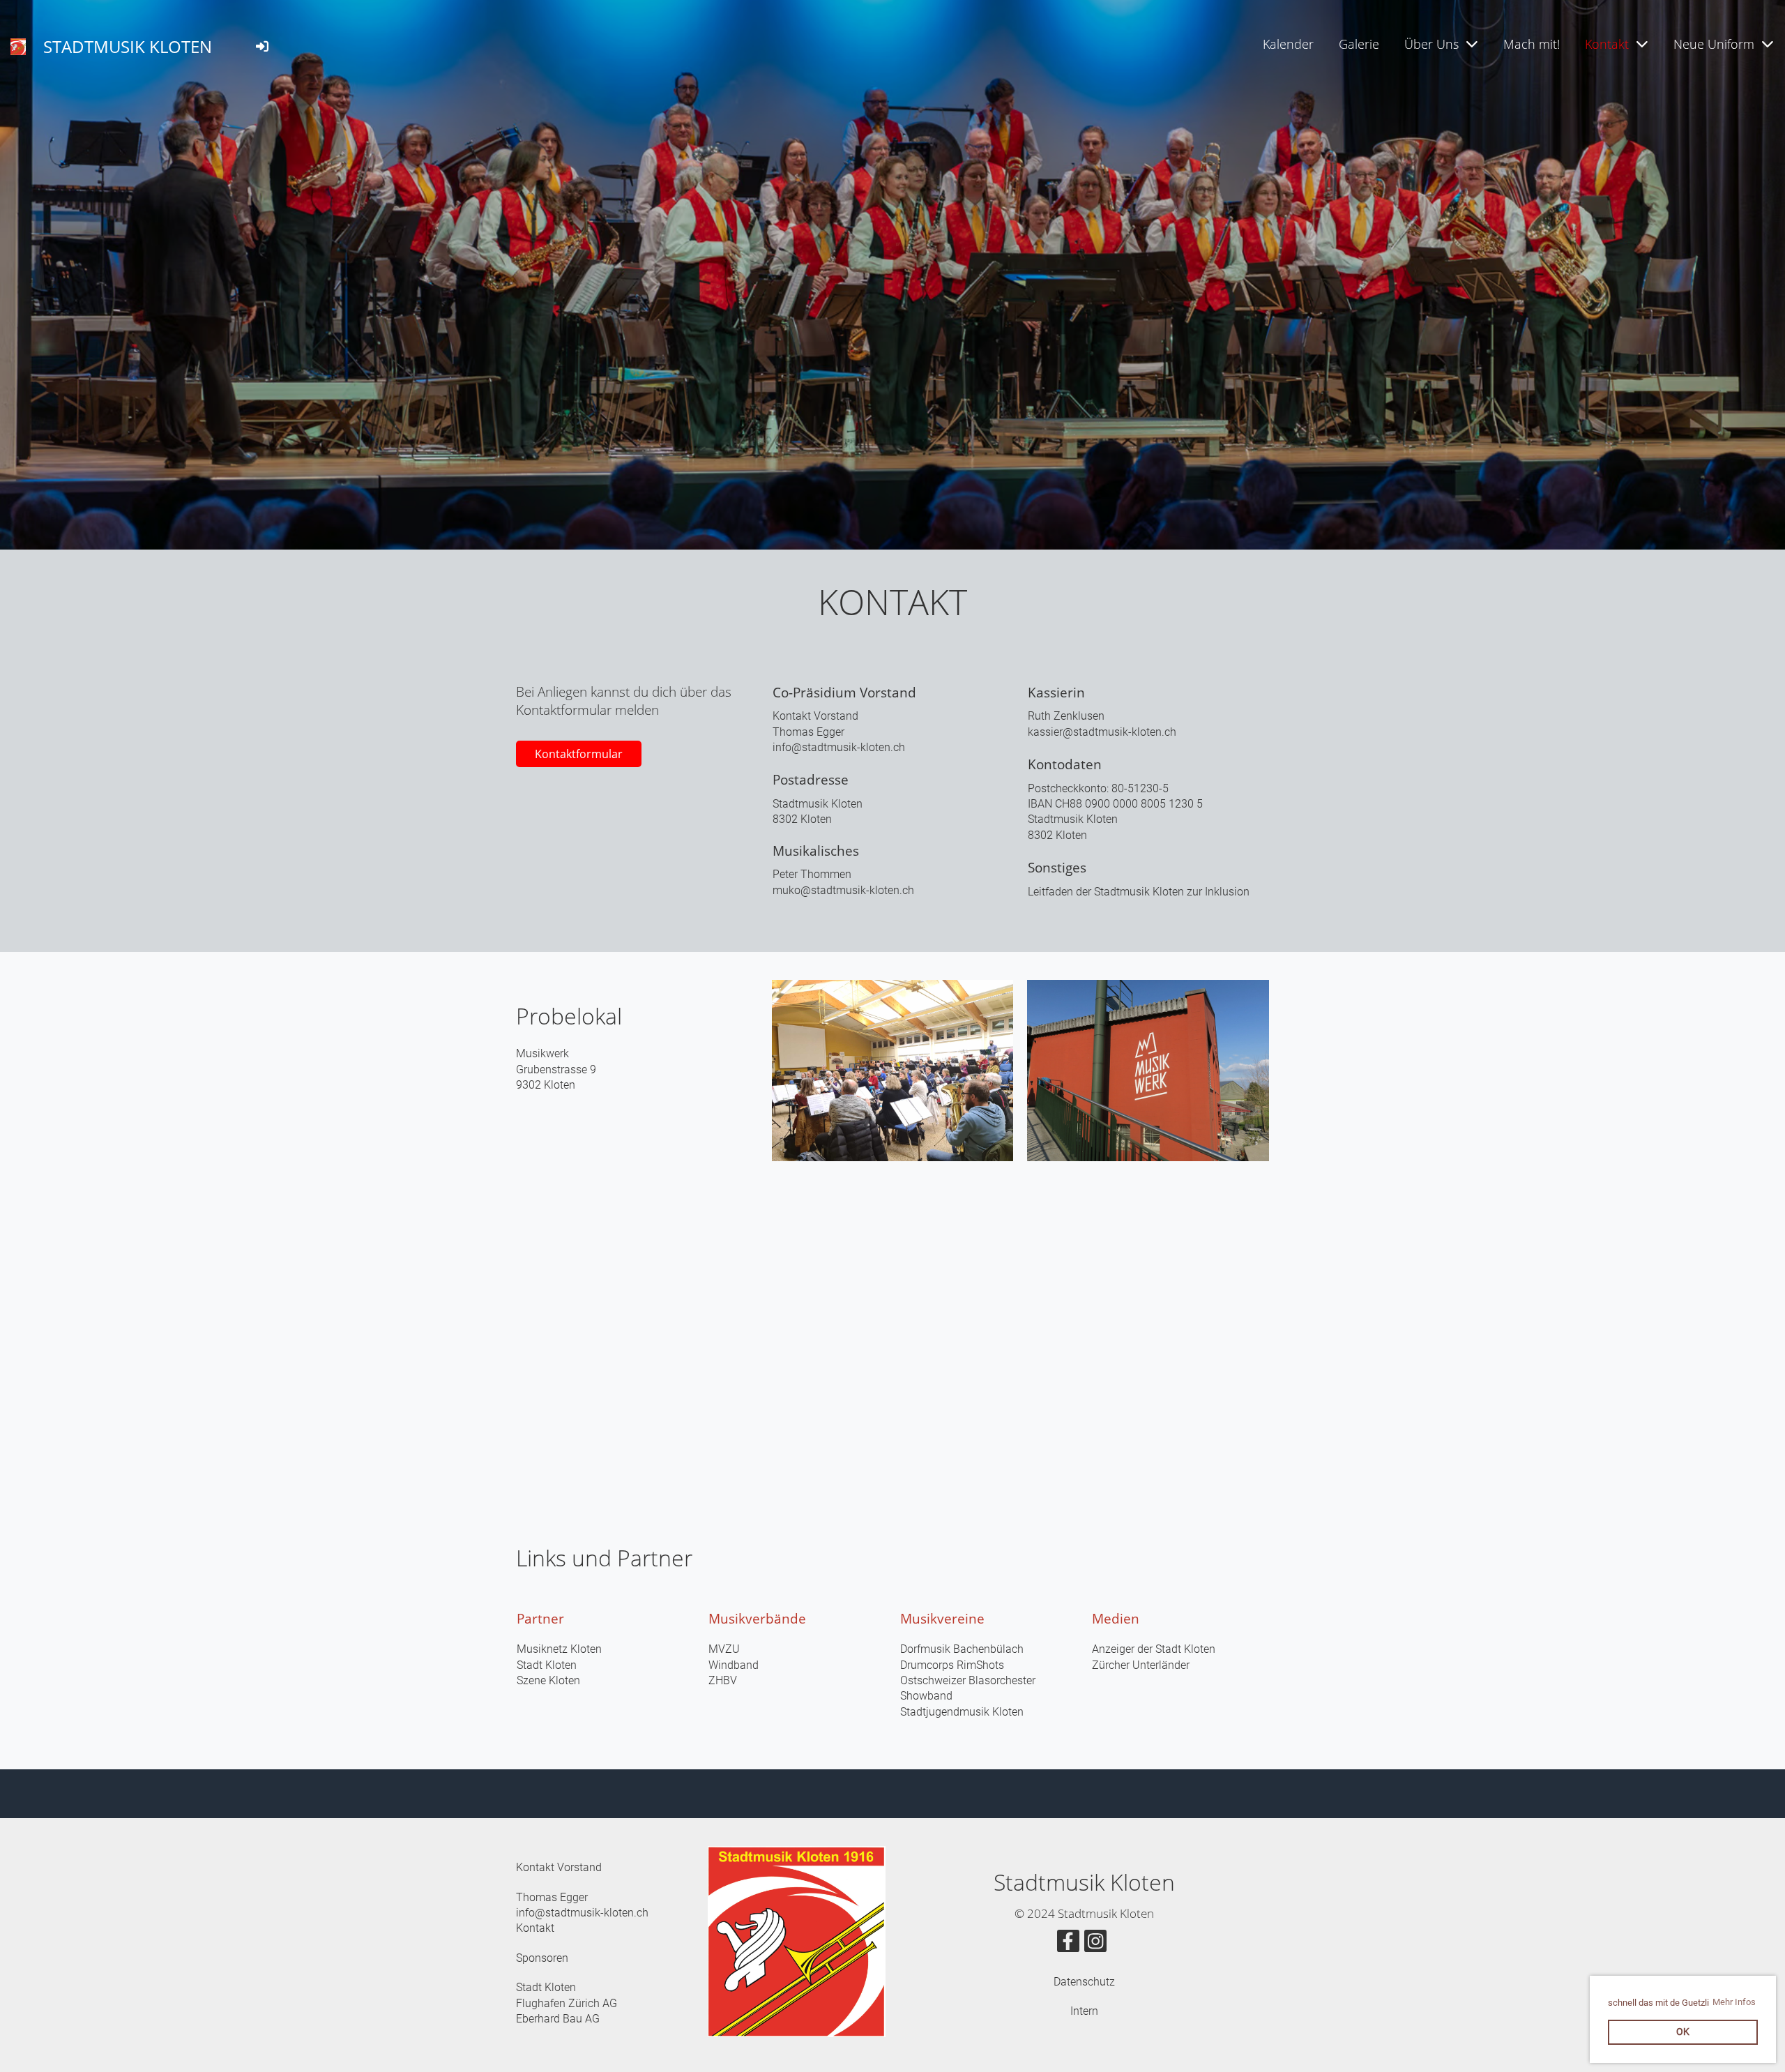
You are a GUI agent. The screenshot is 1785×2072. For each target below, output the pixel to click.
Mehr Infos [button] (1734, 2002)
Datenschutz (1084, 1982)
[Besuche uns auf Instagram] (1095, 1944)
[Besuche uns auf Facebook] (1068, 1944)
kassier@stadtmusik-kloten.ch (1102, 732)
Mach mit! (1532, 44)
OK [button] (1683, 2032)
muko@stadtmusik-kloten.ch (843, 890)
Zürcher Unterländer (1141, 1665)
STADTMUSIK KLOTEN (128, 46)
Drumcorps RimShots (952, 1665)
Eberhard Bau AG (558, 2019)
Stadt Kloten (547, 1665)
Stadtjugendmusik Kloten (962, 1712)
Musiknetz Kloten (559, 1649)
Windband (734, 1665)
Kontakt (1607, 44)
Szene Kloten (548, 1680)
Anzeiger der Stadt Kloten (1154, 1649)
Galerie (1359, 44)
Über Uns (1431, 44)
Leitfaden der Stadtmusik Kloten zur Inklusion (1139, 892)
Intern (1084, 2011)
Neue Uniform (1714, 44)
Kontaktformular (579, 754)
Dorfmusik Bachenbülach (962, 1649)
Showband (926, 1696)
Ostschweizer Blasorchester (968, 1680)
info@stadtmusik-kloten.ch (839, 747)
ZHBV (723, 1680)
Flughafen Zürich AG (567, 2003)
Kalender (1288, 44)
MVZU (724, 1649)
